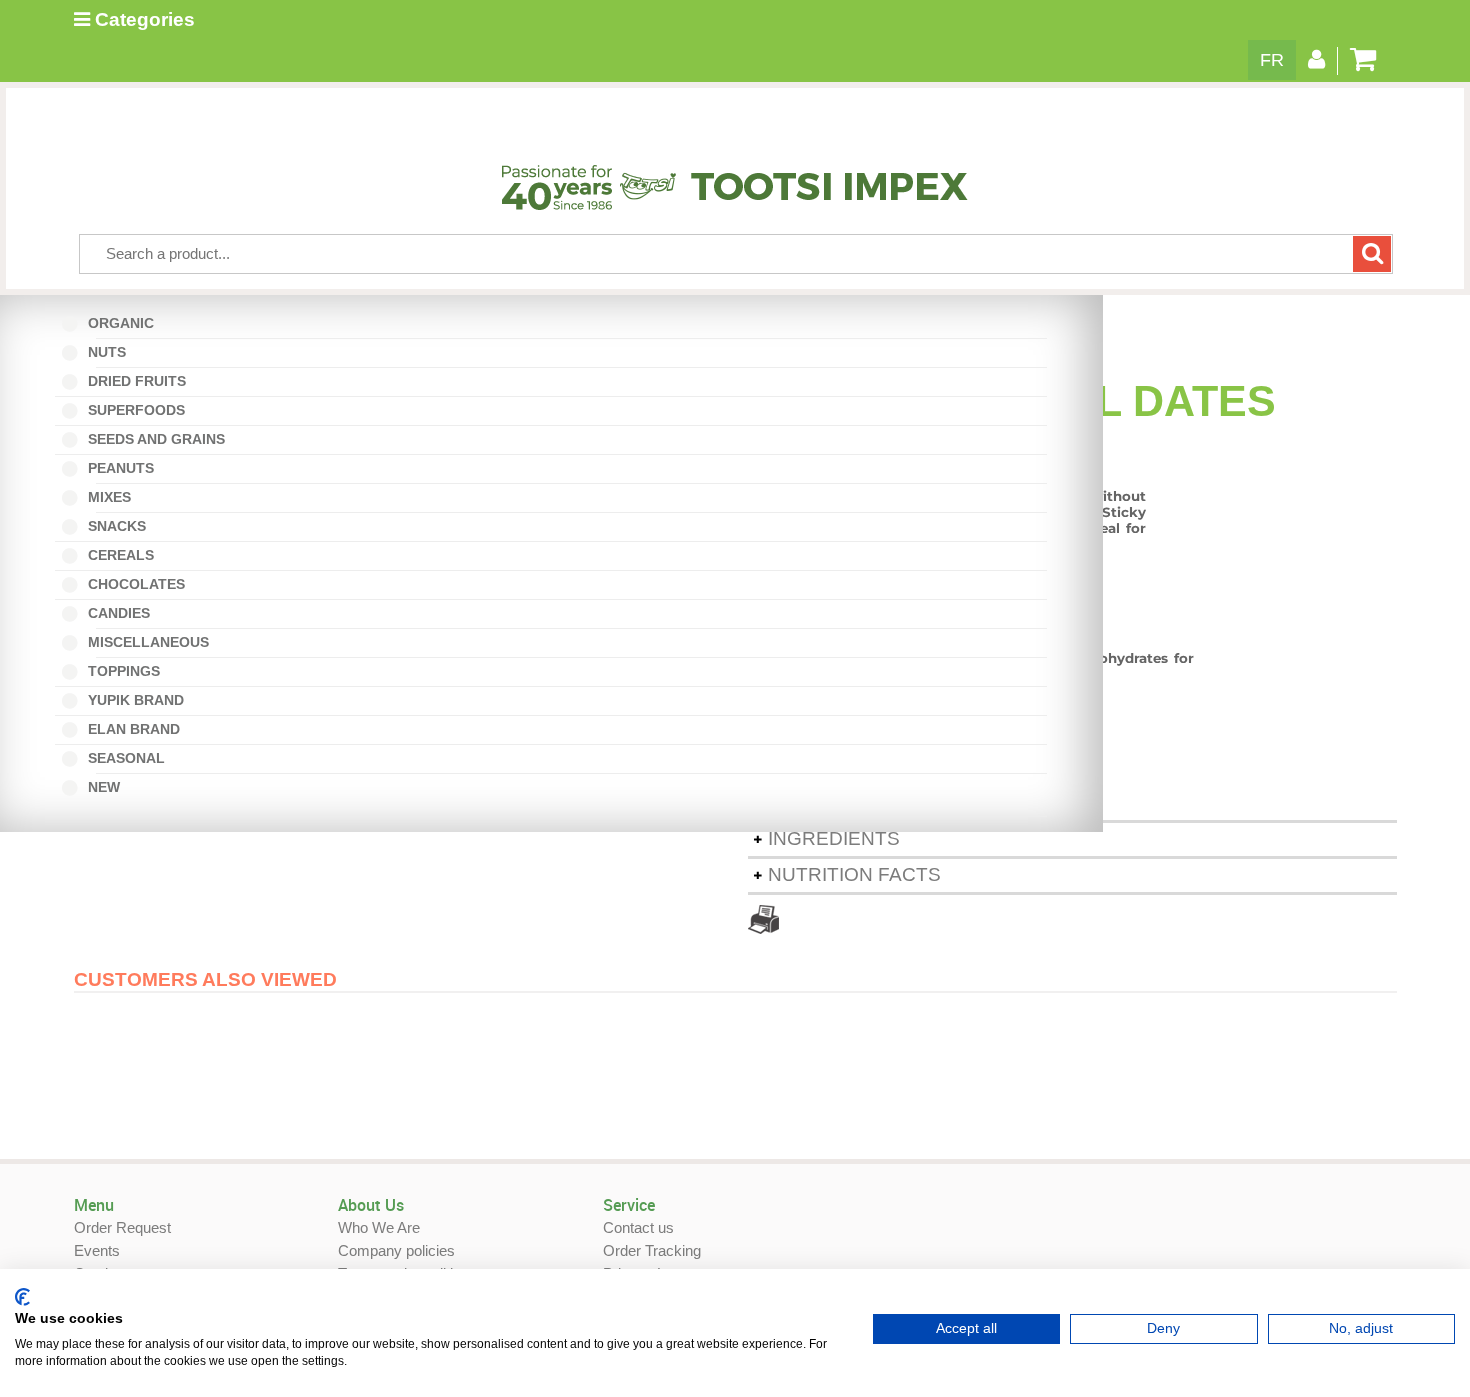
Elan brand (132, 729)
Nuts (111, 352)
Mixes (114, 497)
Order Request (122, 1227)
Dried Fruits (135, 381)
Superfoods (134, 410)
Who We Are (379, 1227)
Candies (123, 613)
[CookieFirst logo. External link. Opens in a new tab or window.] (22, 1297)
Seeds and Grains (154, 439)
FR (1272, 60)
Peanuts (125, 468)
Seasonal (131, 758)
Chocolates (134, 584)
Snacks (115, 526)
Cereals (119, 555)
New (108, 787)
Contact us (638, 1227)
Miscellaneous (153, 642)
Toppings (122, 671)
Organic (125, 323)
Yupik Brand (134, 700)
